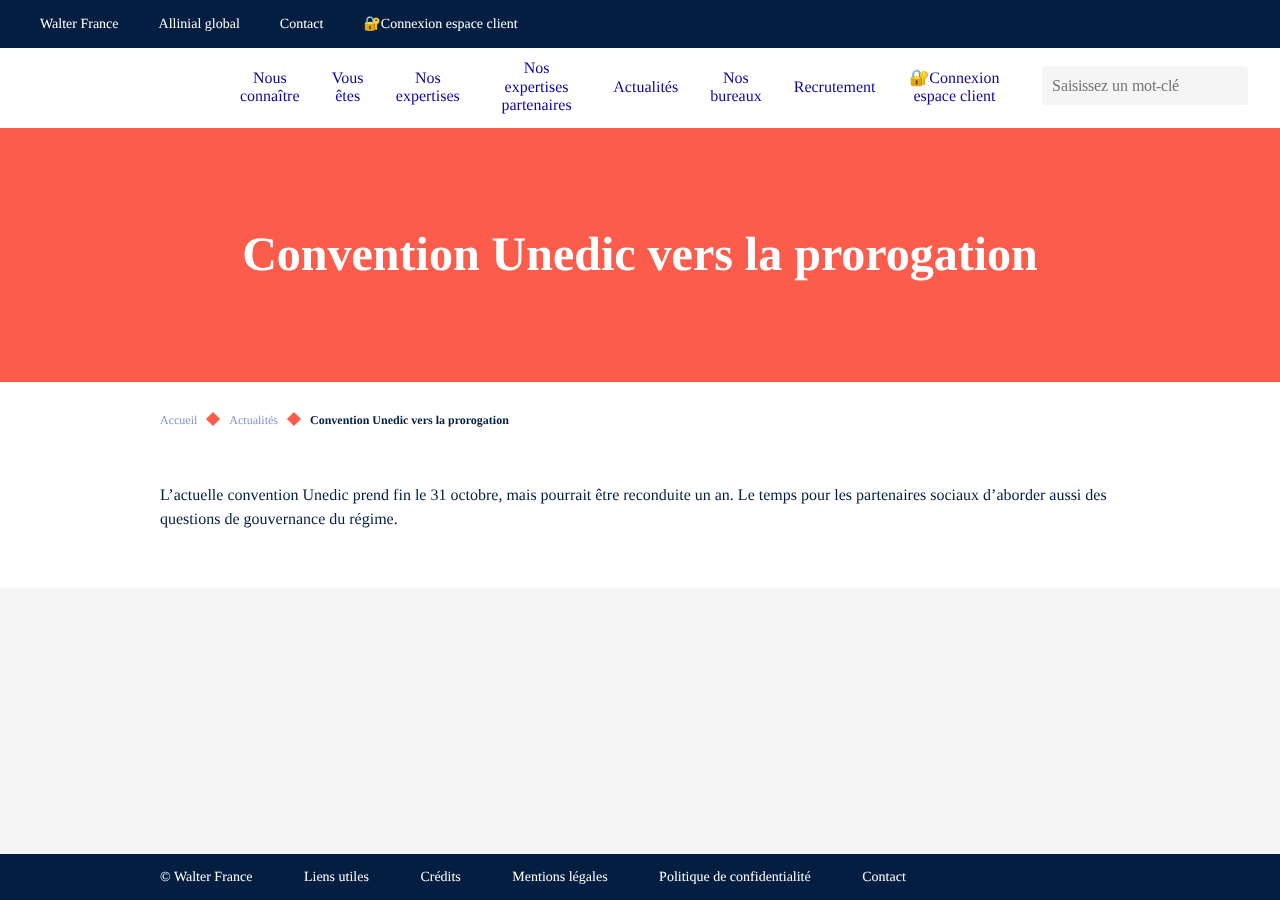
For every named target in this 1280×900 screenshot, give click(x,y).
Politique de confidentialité (735, 877)
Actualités (645, 87)
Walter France (79, 24)
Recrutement (835, 87)
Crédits (440, 877)
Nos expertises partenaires (536, 87)
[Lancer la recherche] (1232, 85)
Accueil (178, 420)
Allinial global (199, 24)
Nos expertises (428, 87)
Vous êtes (348, 87)
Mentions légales (559, 877)
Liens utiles (336, 877)
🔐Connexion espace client (440, 24)
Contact (302, 24)
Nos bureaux (736, 87)
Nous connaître (270, 87)
